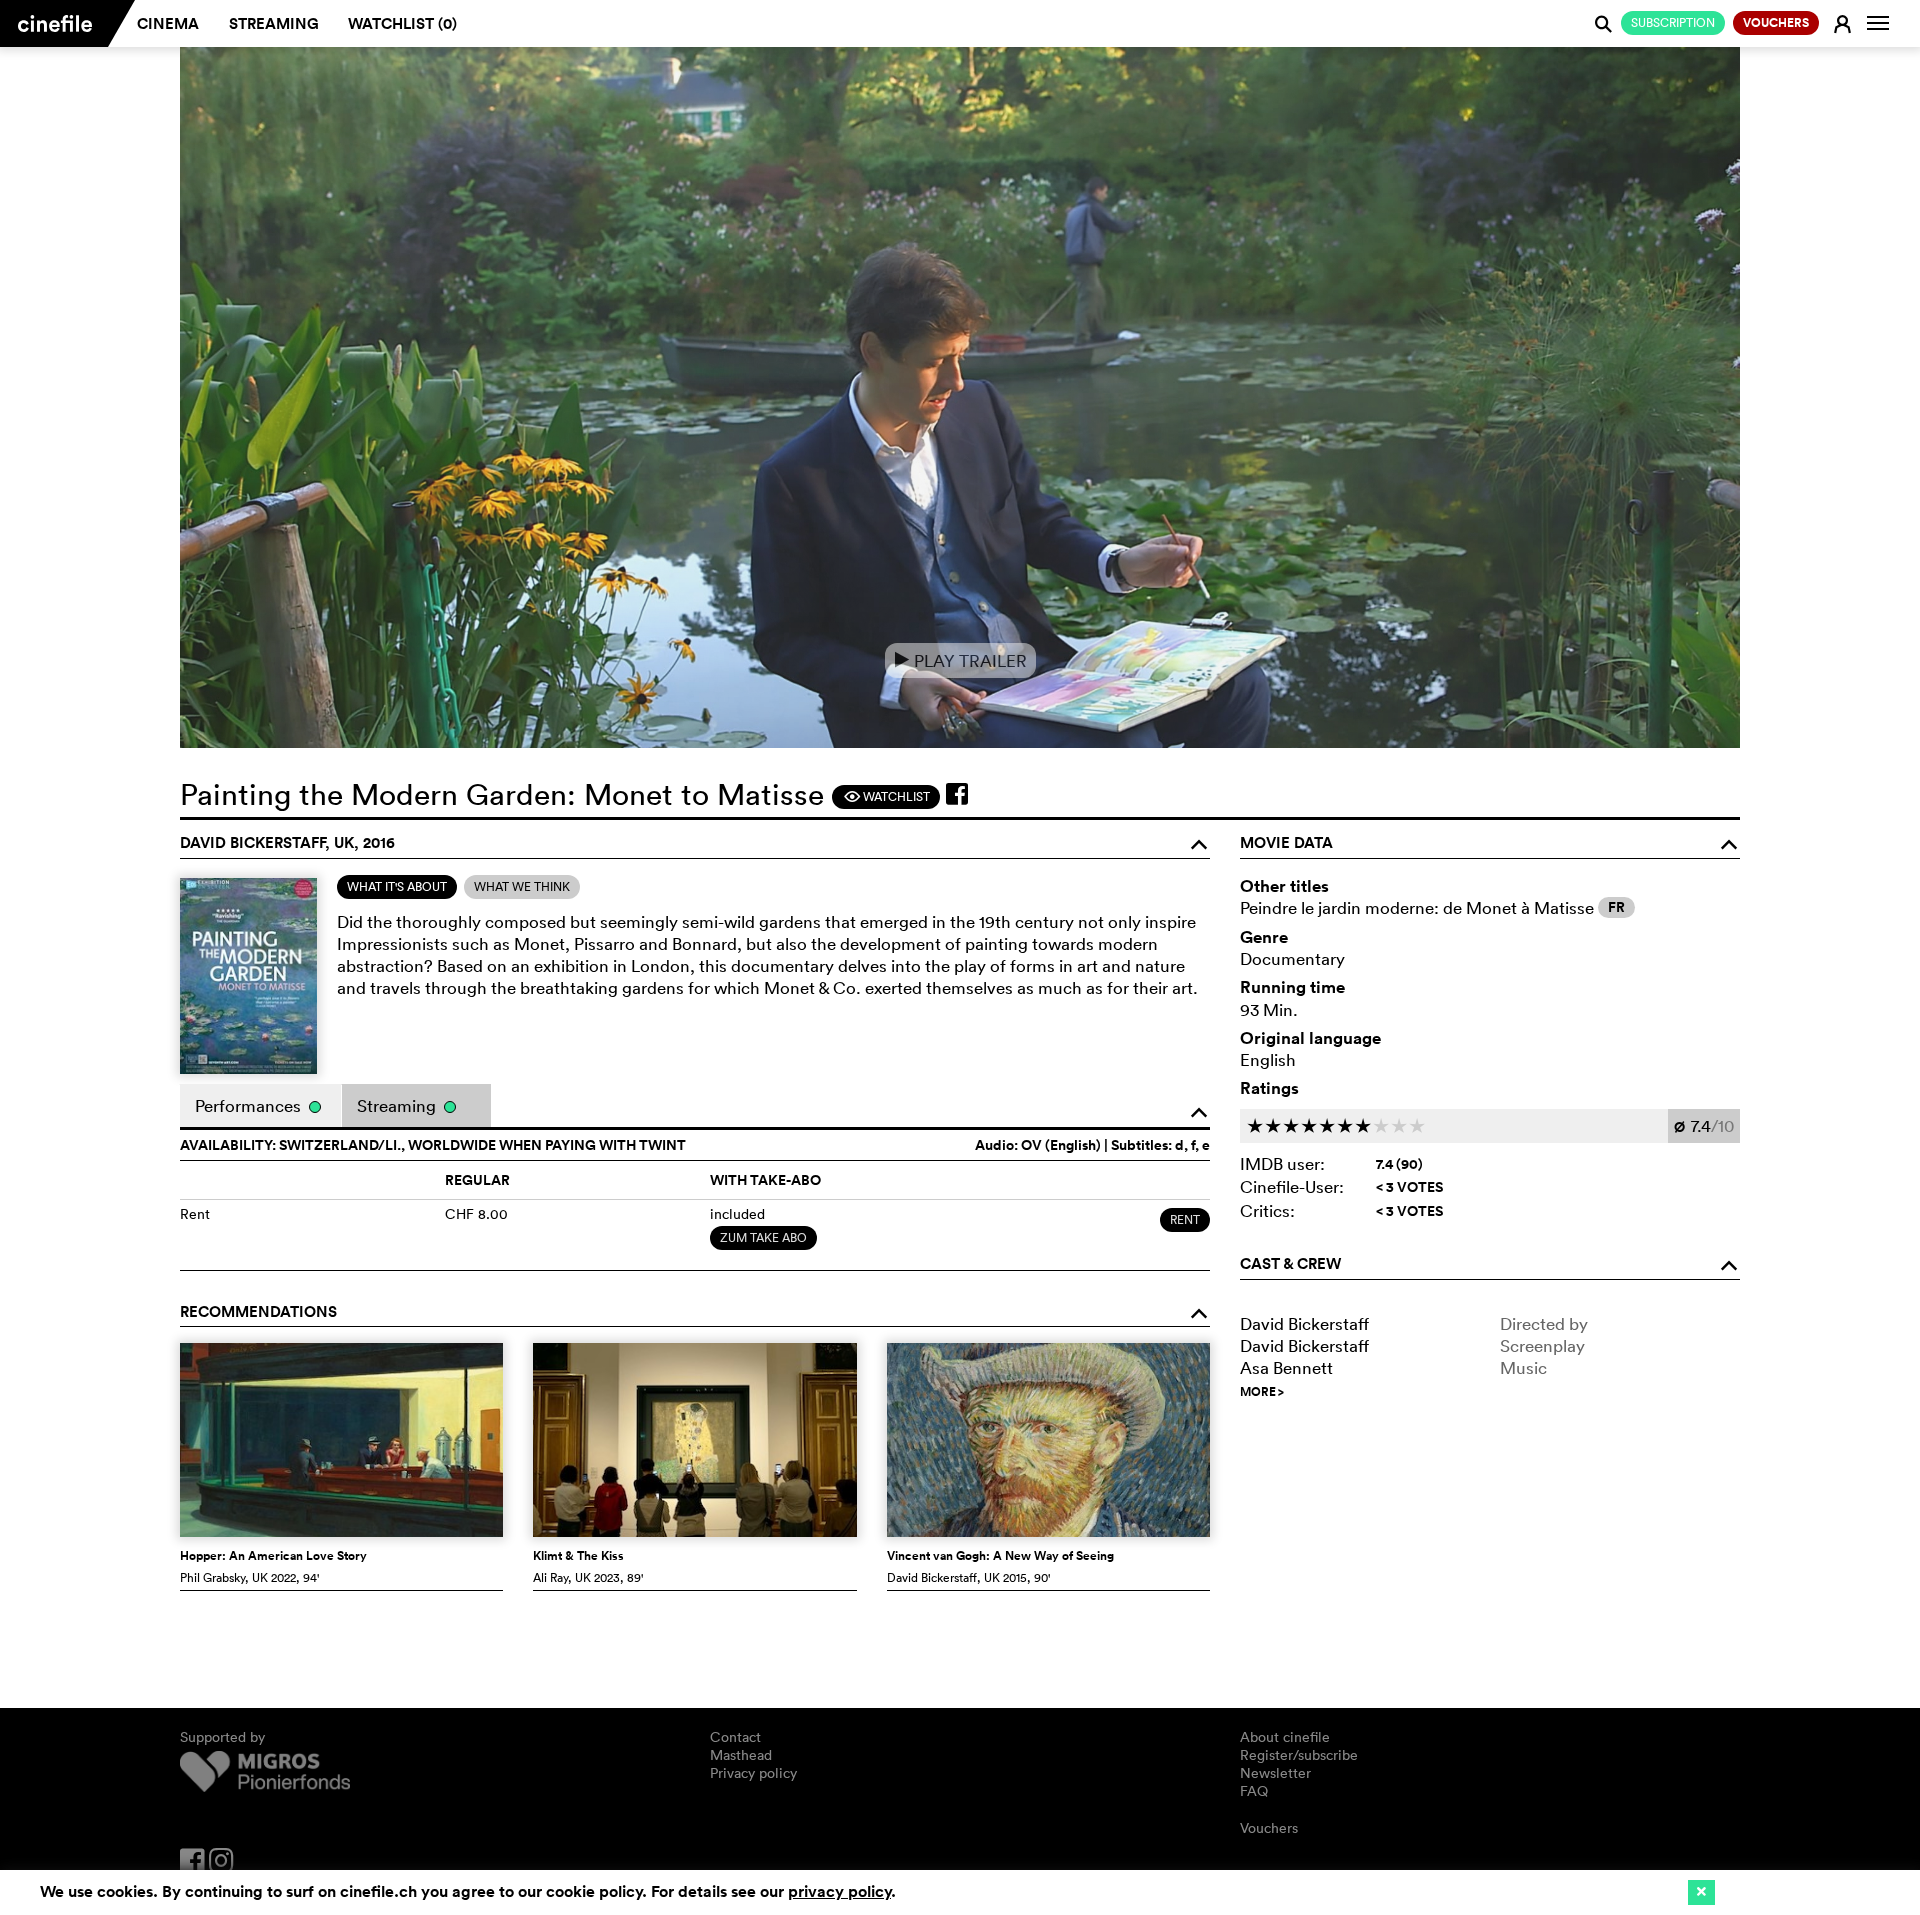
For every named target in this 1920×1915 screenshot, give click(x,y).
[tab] (397, 887)
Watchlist (886, 796)
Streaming (274, 23)
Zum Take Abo (763, 1237)
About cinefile (1285, 1737)
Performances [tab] (250, 1105)
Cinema (168, 23)
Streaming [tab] (398, 1105)
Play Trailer (960, 660)
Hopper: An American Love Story (273, 1556)
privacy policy (839, 1891)
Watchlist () (402, 23)
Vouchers (1269, 1828)
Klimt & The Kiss (578, 1556)
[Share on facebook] (957, 794)
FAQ (1254, 1791)
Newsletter (1275, 1773)
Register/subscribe (1299, 1755)
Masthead (741, 1755)
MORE (1262, 1392)
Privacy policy (753, 1773)
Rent (1185, 1219)
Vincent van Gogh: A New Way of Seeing (1000, 1556)
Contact (735, 1737)
